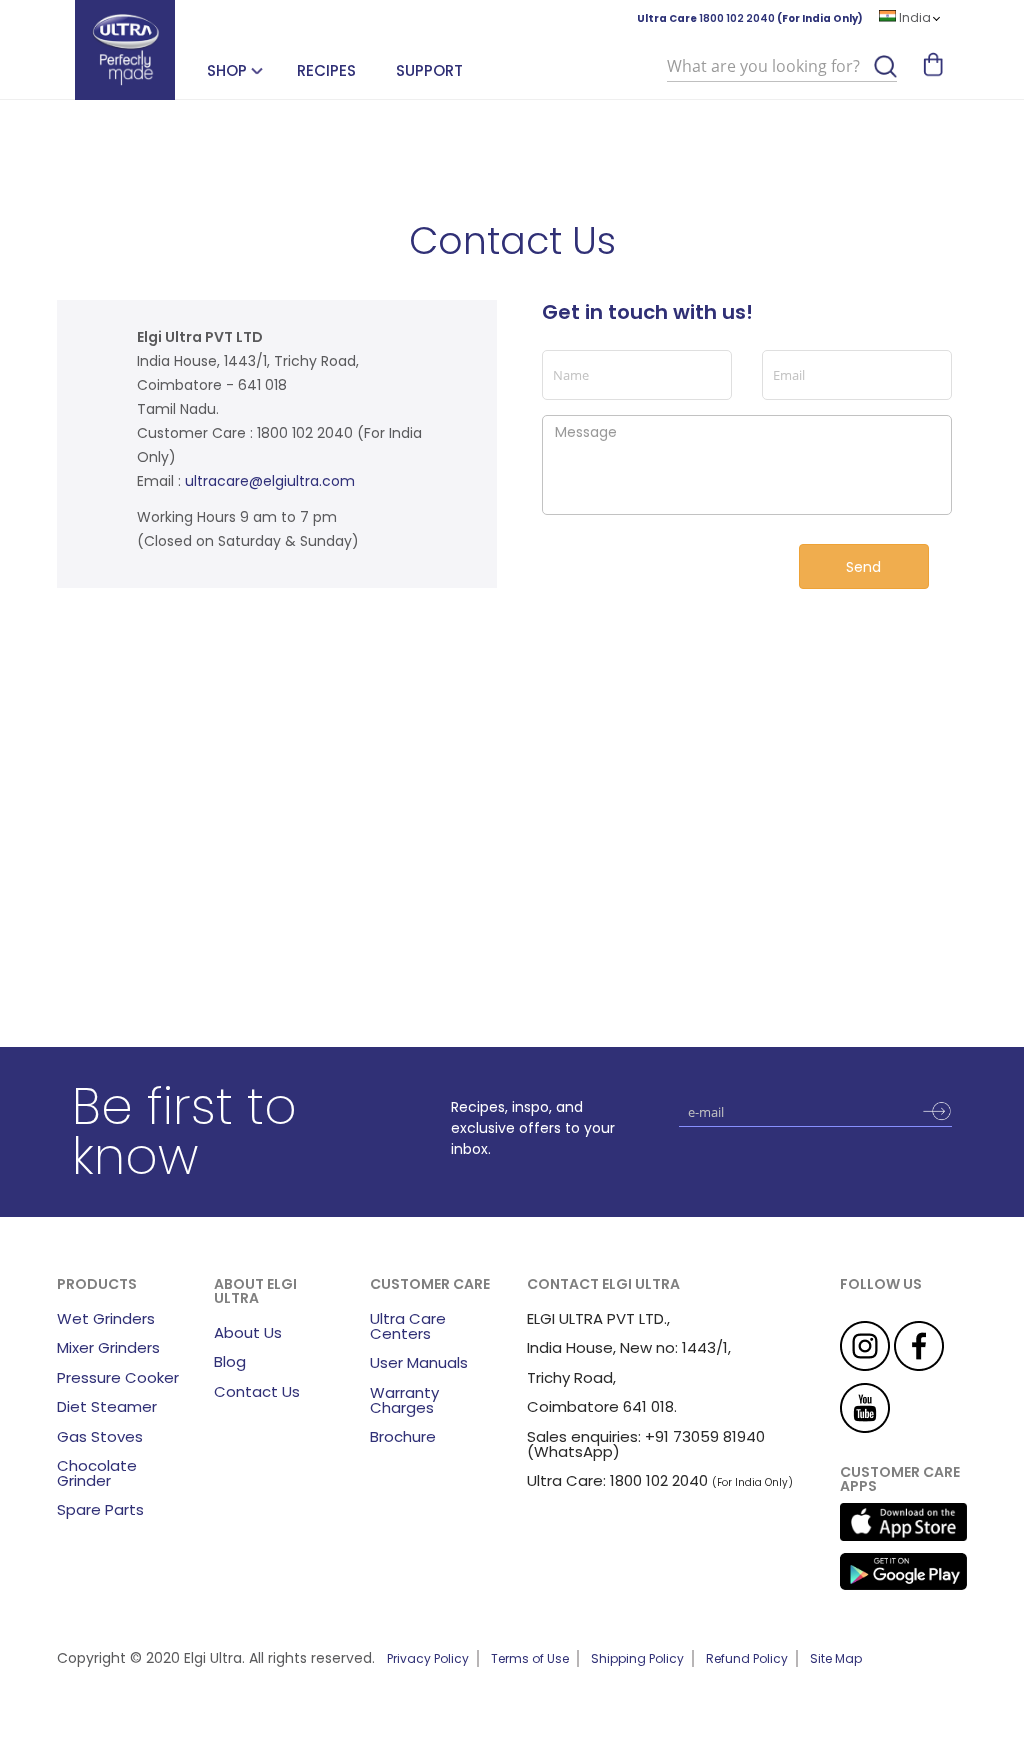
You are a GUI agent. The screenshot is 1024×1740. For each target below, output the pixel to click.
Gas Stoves (100, 1436)
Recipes (326, 70)
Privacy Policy (428, 1658)
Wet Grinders (106, 1318)
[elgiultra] (125, 50)
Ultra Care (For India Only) (750, 18)
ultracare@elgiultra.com (270, 481)
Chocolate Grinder (97, 1473)
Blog (230, 1361)
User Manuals (419, 1362)
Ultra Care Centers (408, 1326)
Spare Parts (100, 1509)
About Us (248, 1332)
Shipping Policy (637, 1658)
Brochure (403, 1436)
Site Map (836, 1658)
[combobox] (782, 67)
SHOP (227, 70)
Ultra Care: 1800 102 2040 (617, 1480)
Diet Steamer (107, 1406)
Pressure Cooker (118, 1377)
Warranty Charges (404, 1400)
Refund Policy (747, 1658)
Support (429, 70)
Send (863, 567)
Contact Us (257, 1391)
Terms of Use (530, 1658)
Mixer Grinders (108, 1347)
